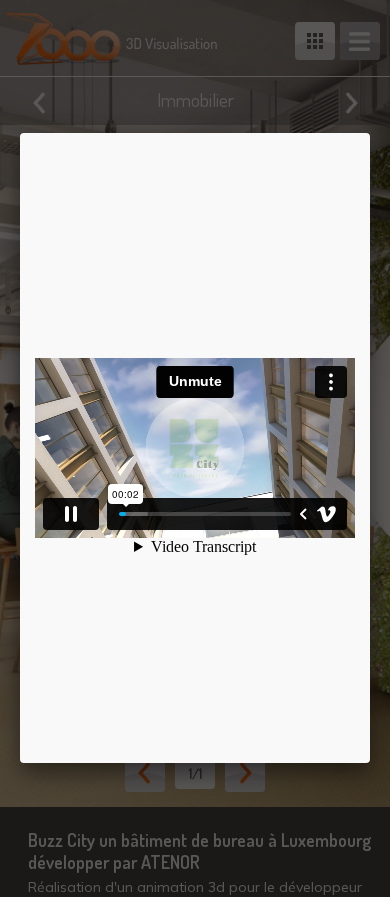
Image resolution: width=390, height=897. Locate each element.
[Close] (370, 133)
